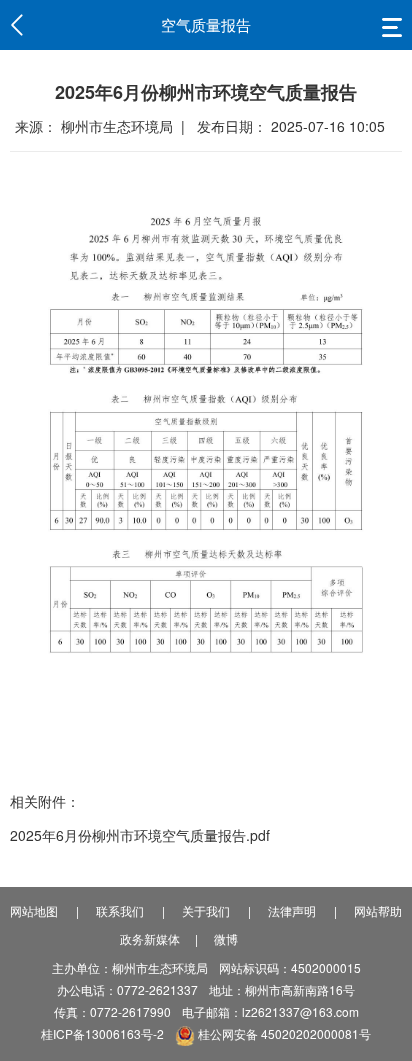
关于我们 (206, 910)
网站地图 (34, 910)
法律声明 (292, 910)
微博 (226, 938)
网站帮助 (378, 910)
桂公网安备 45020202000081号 (283, 1033)
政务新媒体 (150, 938)
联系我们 (120, 910)
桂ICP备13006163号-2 (102, 1033)
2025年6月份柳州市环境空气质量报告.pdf (140, 835)
